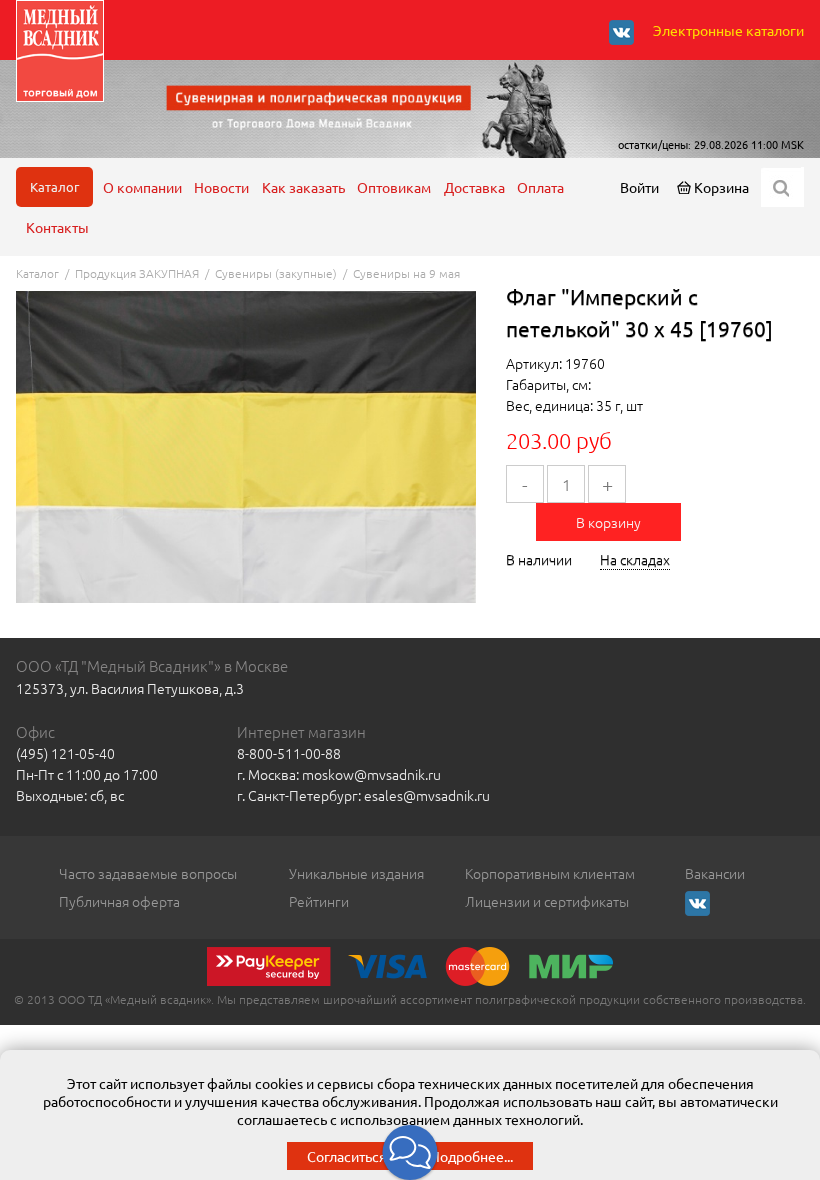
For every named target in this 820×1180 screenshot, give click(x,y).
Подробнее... (471, 1156)
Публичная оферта (119, 901)
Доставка (474, 187)
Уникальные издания (356, 873)
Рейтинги (319, 901)
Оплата (540, 187)
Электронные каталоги (728, 30)
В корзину (608, 522)
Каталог (54, 186)
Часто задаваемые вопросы (148, 873)
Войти (639, 187)
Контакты (57, 227)
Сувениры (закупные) (276, 273)
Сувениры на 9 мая (406, 273)
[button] (410, 1152)
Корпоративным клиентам (550, 873)
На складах (635, 559)
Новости (221, 187)
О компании (142, 187)
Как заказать (303, 187)
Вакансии (715, 873)
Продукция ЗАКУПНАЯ (137, 273)
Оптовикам (394, 187)
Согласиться (347, 1156)
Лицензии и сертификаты (547, 901)
